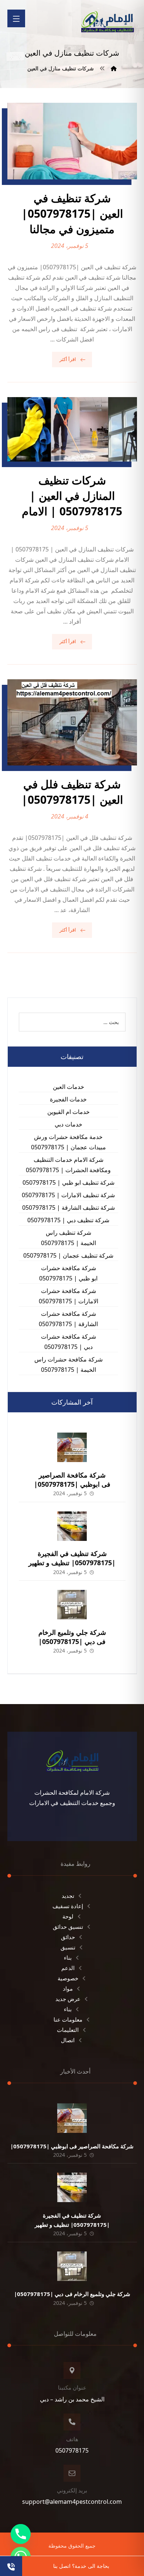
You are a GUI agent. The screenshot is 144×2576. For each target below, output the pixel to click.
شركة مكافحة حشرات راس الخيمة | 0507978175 (68, 1364)
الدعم (68, 1968)
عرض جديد (68, 1999)
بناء (68, 1958)
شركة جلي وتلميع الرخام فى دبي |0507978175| (72, 1637)
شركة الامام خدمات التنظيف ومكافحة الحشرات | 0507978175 (68, 1165)
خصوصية (68, 1978)
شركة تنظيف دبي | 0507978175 (68, 1220)
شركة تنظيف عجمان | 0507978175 (68, 1255)
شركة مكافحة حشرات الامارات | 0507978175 (68, 1296)
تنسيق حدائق (68, 1927)
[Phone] (21, 2534)
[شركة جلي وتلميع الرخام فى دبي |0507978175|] (72, 1605)
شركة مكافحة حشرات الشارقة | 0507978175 (68, 1319)
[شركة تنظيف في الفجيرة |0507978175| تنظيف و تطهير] (72, 1526)
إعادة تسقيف (68, 1906)
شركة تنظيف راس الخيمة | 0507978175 (68, 1238)
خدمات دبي (68, 1124)
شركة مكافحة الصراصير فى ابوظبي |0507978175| (72, 1480)
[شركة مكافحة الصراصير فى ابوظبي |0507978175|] (72, 1447)
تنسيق (68, 1947)
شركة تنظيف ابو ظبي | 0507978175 (68, 1182)
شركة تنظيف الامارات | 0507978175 (68, 1195)
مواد (68, 1988)
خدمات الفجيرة (68, 1099)
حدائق (68, 1937)
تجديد (68, 1896)
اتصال (68, 2040)
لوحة (68, 1916)
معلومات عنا (68, 2019)
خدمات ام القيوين (68, 1112)
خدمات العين (68, 1087)
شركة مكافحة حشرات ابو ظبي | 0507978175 (68, 1273)
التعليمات (68, 2030)
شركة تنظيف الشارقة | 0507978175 (68, 1208)
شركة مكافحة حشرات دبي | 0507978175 (68, 1342)
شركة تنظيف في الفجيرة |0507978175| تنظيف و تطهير (72, 1558)
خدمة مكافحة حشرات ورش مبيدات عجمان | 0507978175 (68, 1142)
